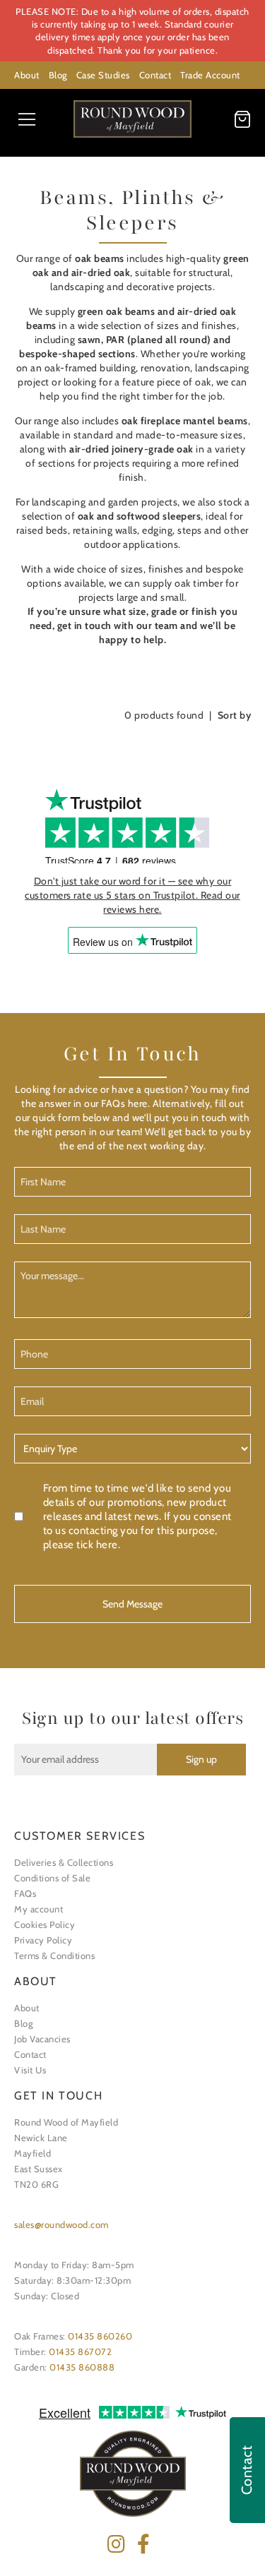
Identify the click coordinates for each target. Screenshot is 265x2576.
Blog (58, 75)
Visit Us (30, 2070)
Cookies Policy (45, 1924)
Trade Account (210, 75)
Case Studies (103, 75)
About (27, 75)
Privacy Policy (43, 1940)
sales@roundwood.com (61, 2224)
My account (39, 1909)
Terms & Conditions (54, 1955)
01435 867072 (80, 2352)
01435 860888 (82, 2367)
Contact (155, 75)
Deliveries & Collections (64, 1862)
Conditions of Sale (52, 1878)
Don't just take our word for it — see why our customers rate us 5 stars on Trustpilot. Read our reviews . (132, 895)
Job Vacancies (42, 2039)
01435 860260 (100, 2336)
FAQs (25, 1893)
